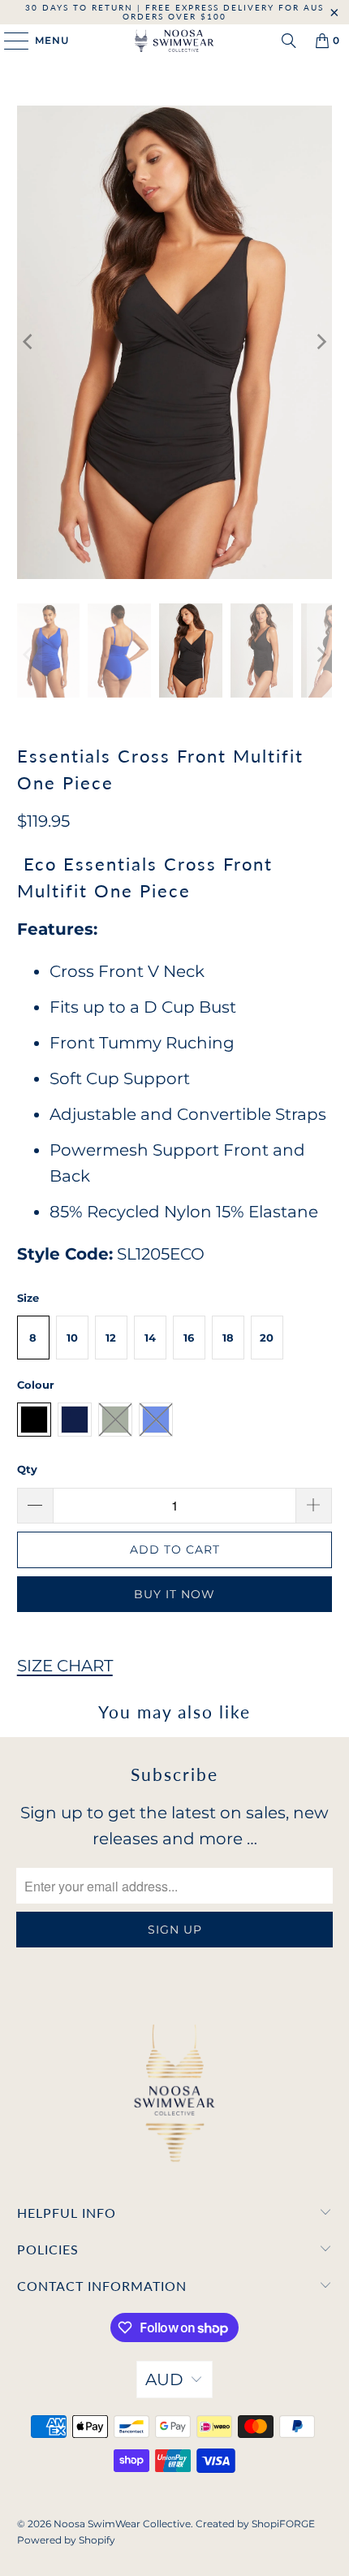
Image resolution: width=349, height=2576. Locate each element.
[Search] (289, 41)
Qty (27, 1469)
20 (267, 1338)
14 (150, 1338)
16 (189, 1338)
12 (111, 1338)
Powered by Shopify (66, 2540)
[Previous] (29, 342)
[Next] (320, 342)
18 (228, 1338)
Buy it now (174, 1594)
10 (72, 1338)
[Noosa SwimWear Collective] (175, 41)
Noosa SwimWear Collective (122, 2524)
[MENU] (9, 41)
